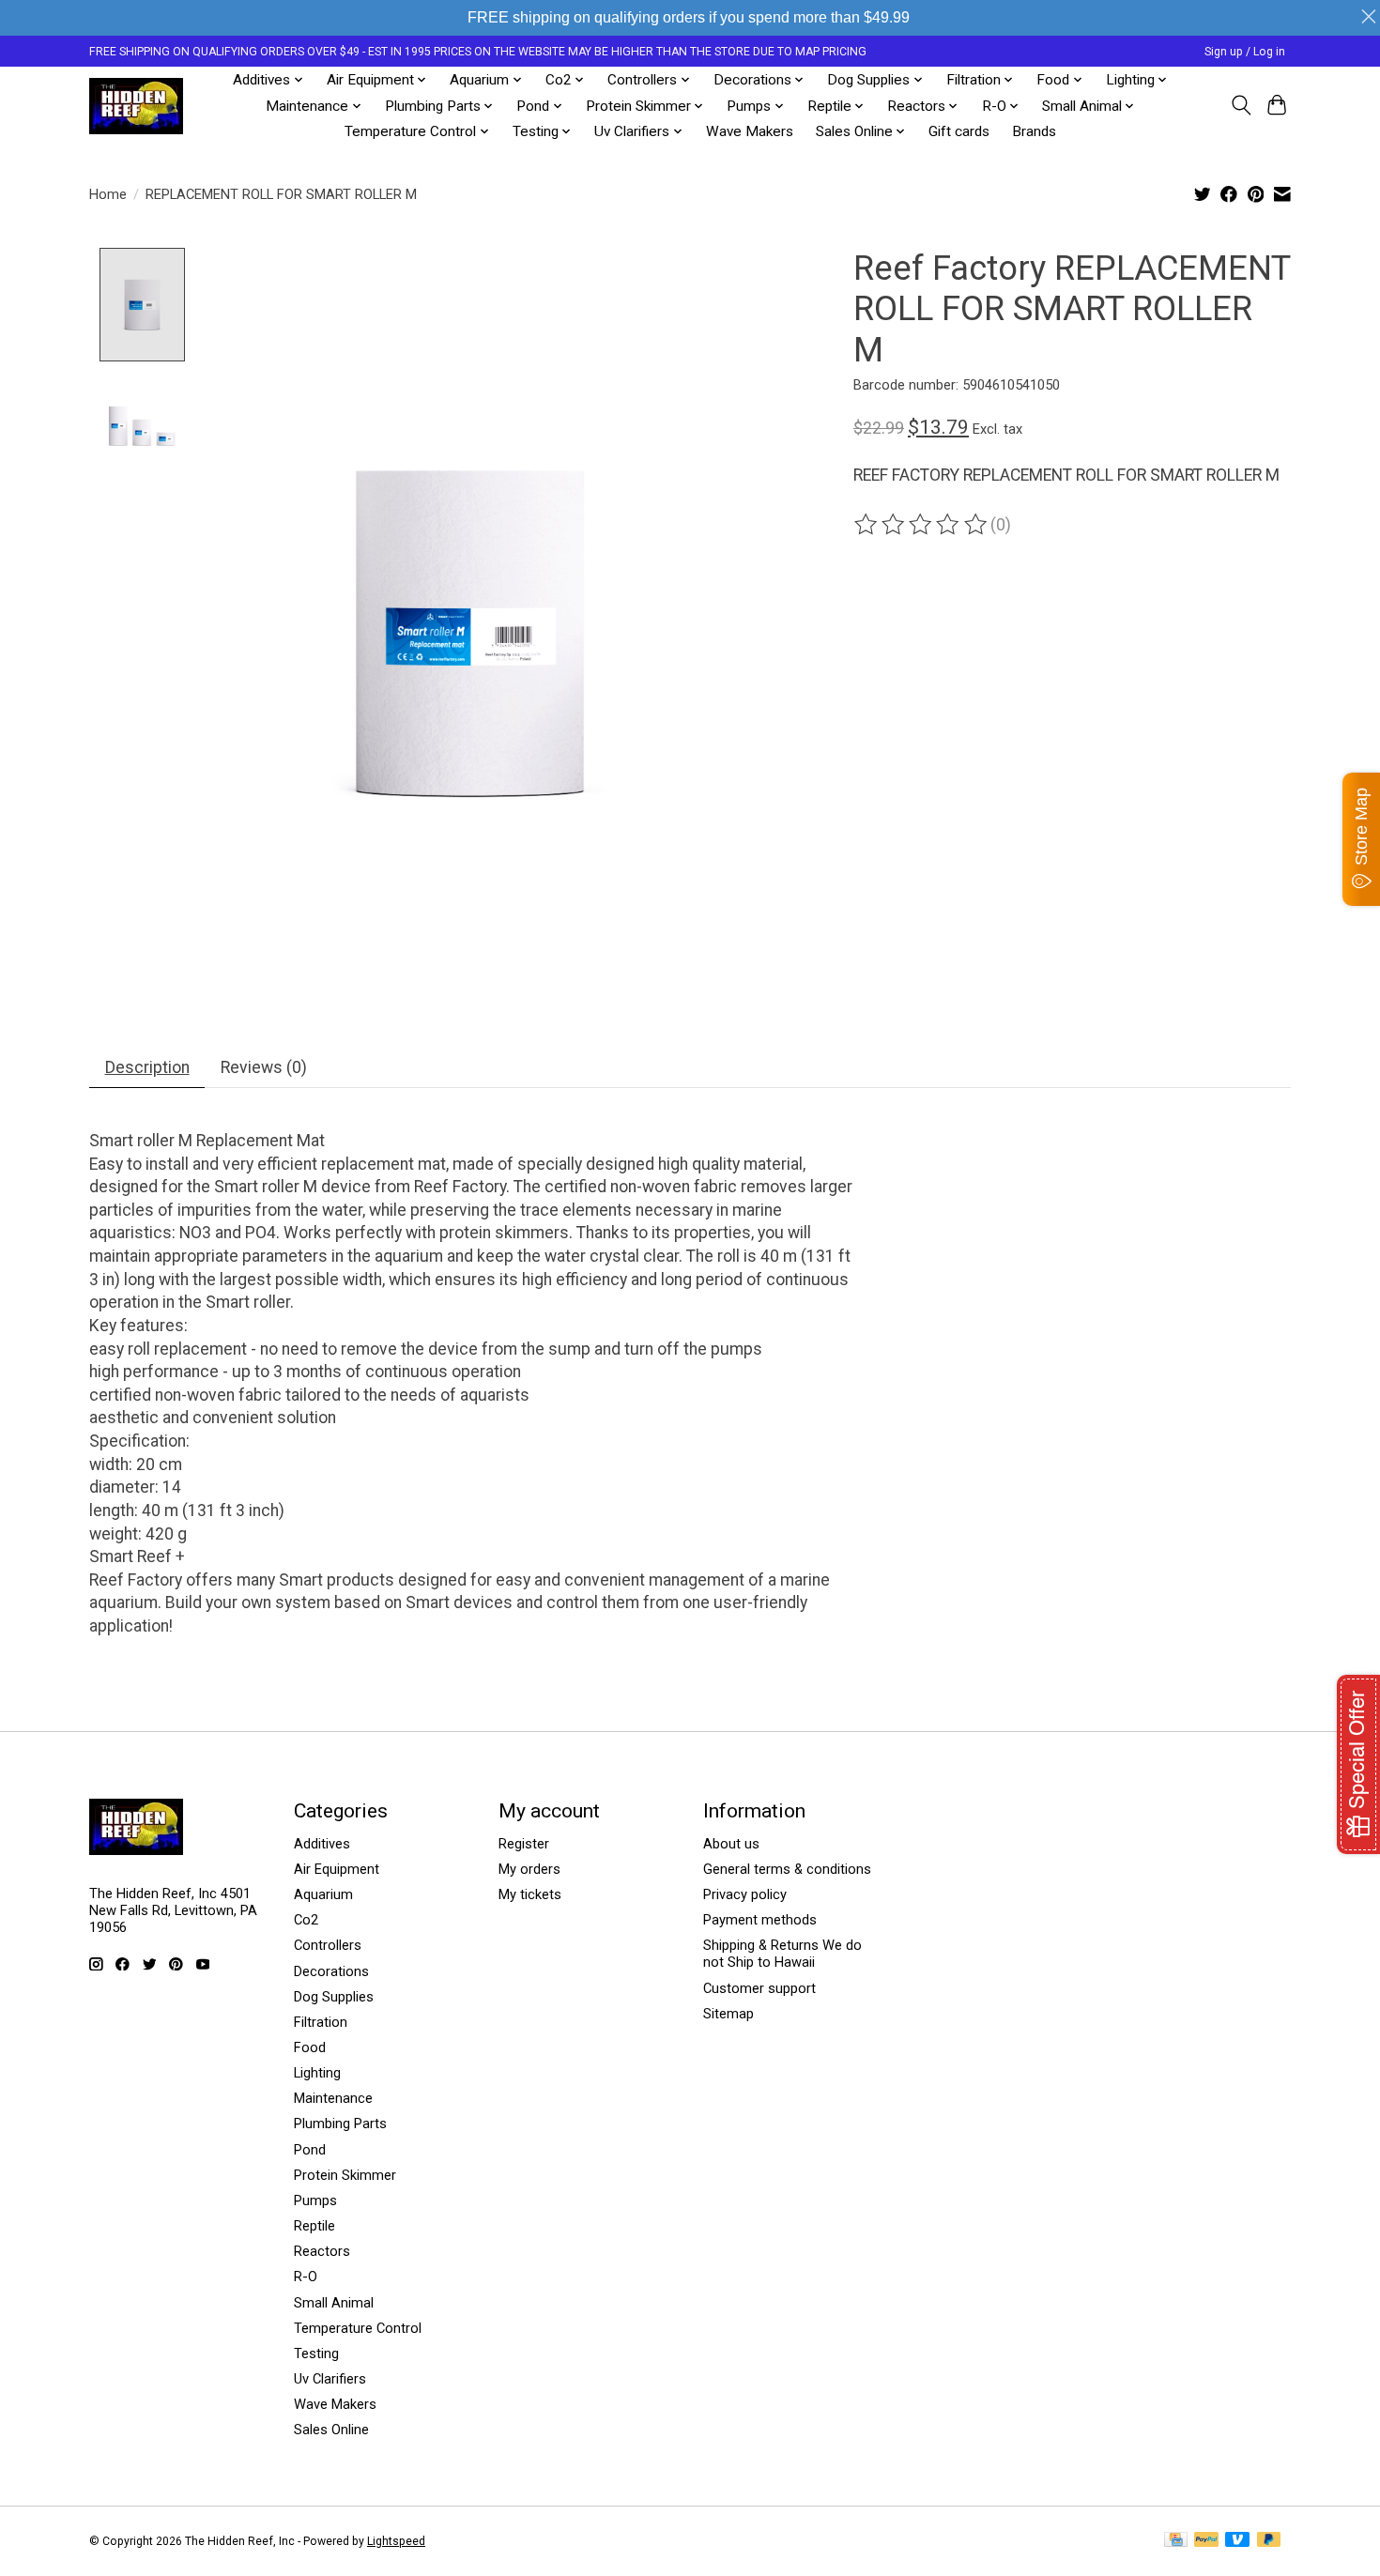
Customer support (759, 1988)
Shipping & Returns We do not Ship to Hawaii (782, 1954)
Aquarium (323, 1894)
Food (310, 2047)
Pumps (315, 2200)
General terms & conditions (787, 1869)
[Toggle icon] (1241, 105)
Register (524, 1844)
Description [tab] (147, 1067)
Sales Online (331, 2430)
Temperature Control (358, 2328)
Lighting (317, 2073)
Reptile (314, 2226)
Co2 (306, 1920)
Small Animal (334, 2303)
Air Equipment (337, 1869)
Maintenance (333, 2098)
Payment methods (760, 1920)
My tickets (530, 1894)
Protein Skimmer (345, 2175)
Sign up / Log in (1245, 52)
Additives (322, 1844)
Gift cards (959, 131)
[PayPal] (1206, 2541)
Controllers (328, 1945)
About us (731, 1844)
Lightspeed (396, 2541)
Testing (316, 2354)
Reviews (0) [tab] (264, 1067)
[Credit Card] (1176, 2541)
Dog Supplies (334, 1997)
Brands (1034, 131)
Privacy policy (745, 1894)
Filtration (321, 2022)
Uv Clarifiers (330, 2379)
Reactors (322, 2251)
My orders (529, 1869)
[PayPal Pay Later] (1269, 2541)
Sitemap (728, 2014)
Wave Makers (750, 131)
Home (108, 194)
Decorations (331, 1971)
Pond (310, 2150)
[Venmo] (1237, 2541)
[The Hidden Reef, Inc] (136, 106)
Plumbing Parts (340, 2124)
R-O (306, 2277)
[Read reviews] (922, 525)
